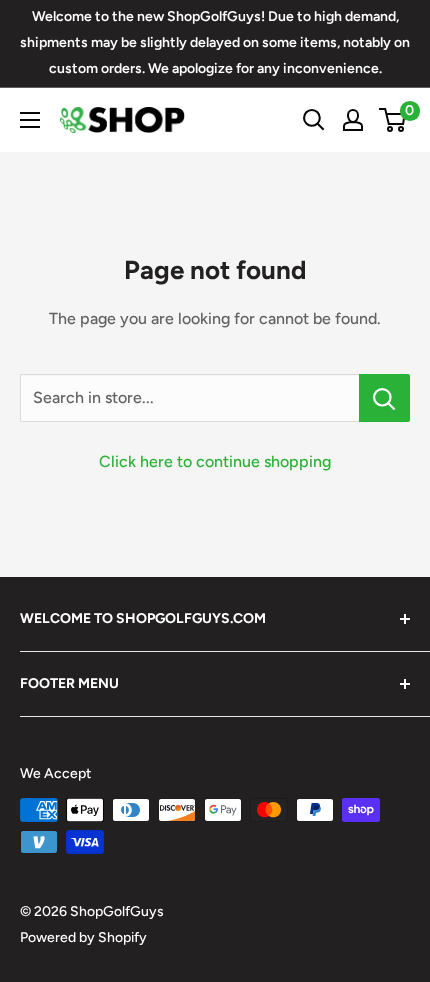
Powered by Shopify (83, 937)
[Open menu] (30, 120)
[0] (393, 120)
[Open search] (314, 120)
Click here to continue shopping (215, 461)
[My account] (353, 120)
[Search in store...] (384, 398)
